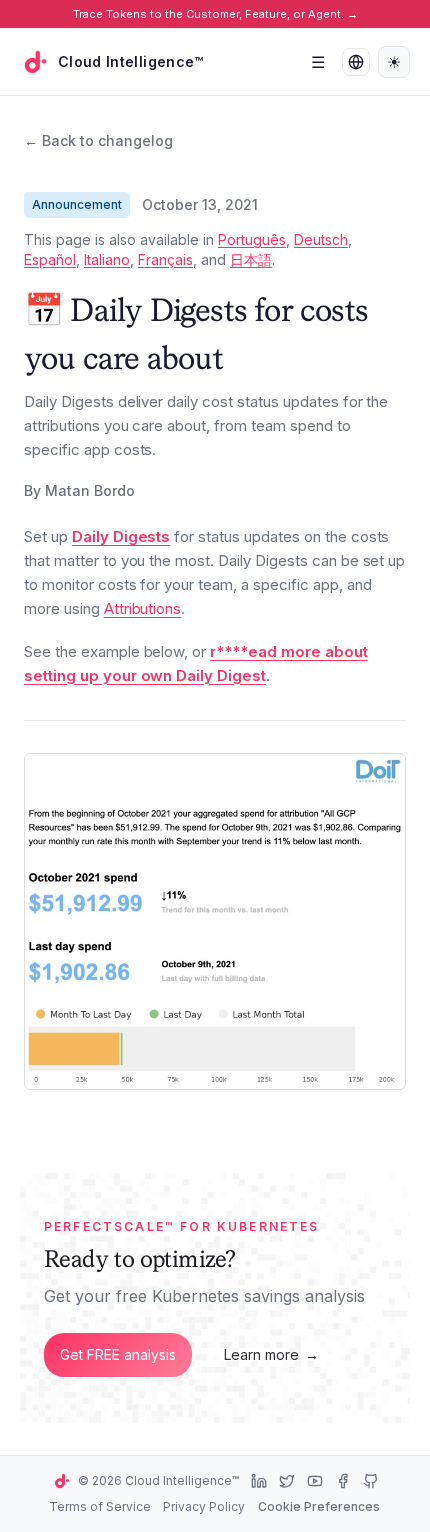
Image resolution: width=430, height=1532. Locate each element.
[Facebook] (343, 1481)
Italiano (107, 259)
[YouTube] (315, 1481)
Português (252, 239)
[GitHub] (371, 1481)
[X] (287, 1481)
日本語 (251, 259)
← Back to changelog (98, 140)
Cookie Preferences (319, 1506)
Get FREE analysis (118, 1354)
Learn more (271, 1354)
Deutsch (321, 239)
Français (165, 259)
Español (50, 259)
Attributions (143, 608)
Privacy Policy (204, 1506)
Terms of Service (100, 1506)
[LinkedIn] (259, 1481)
